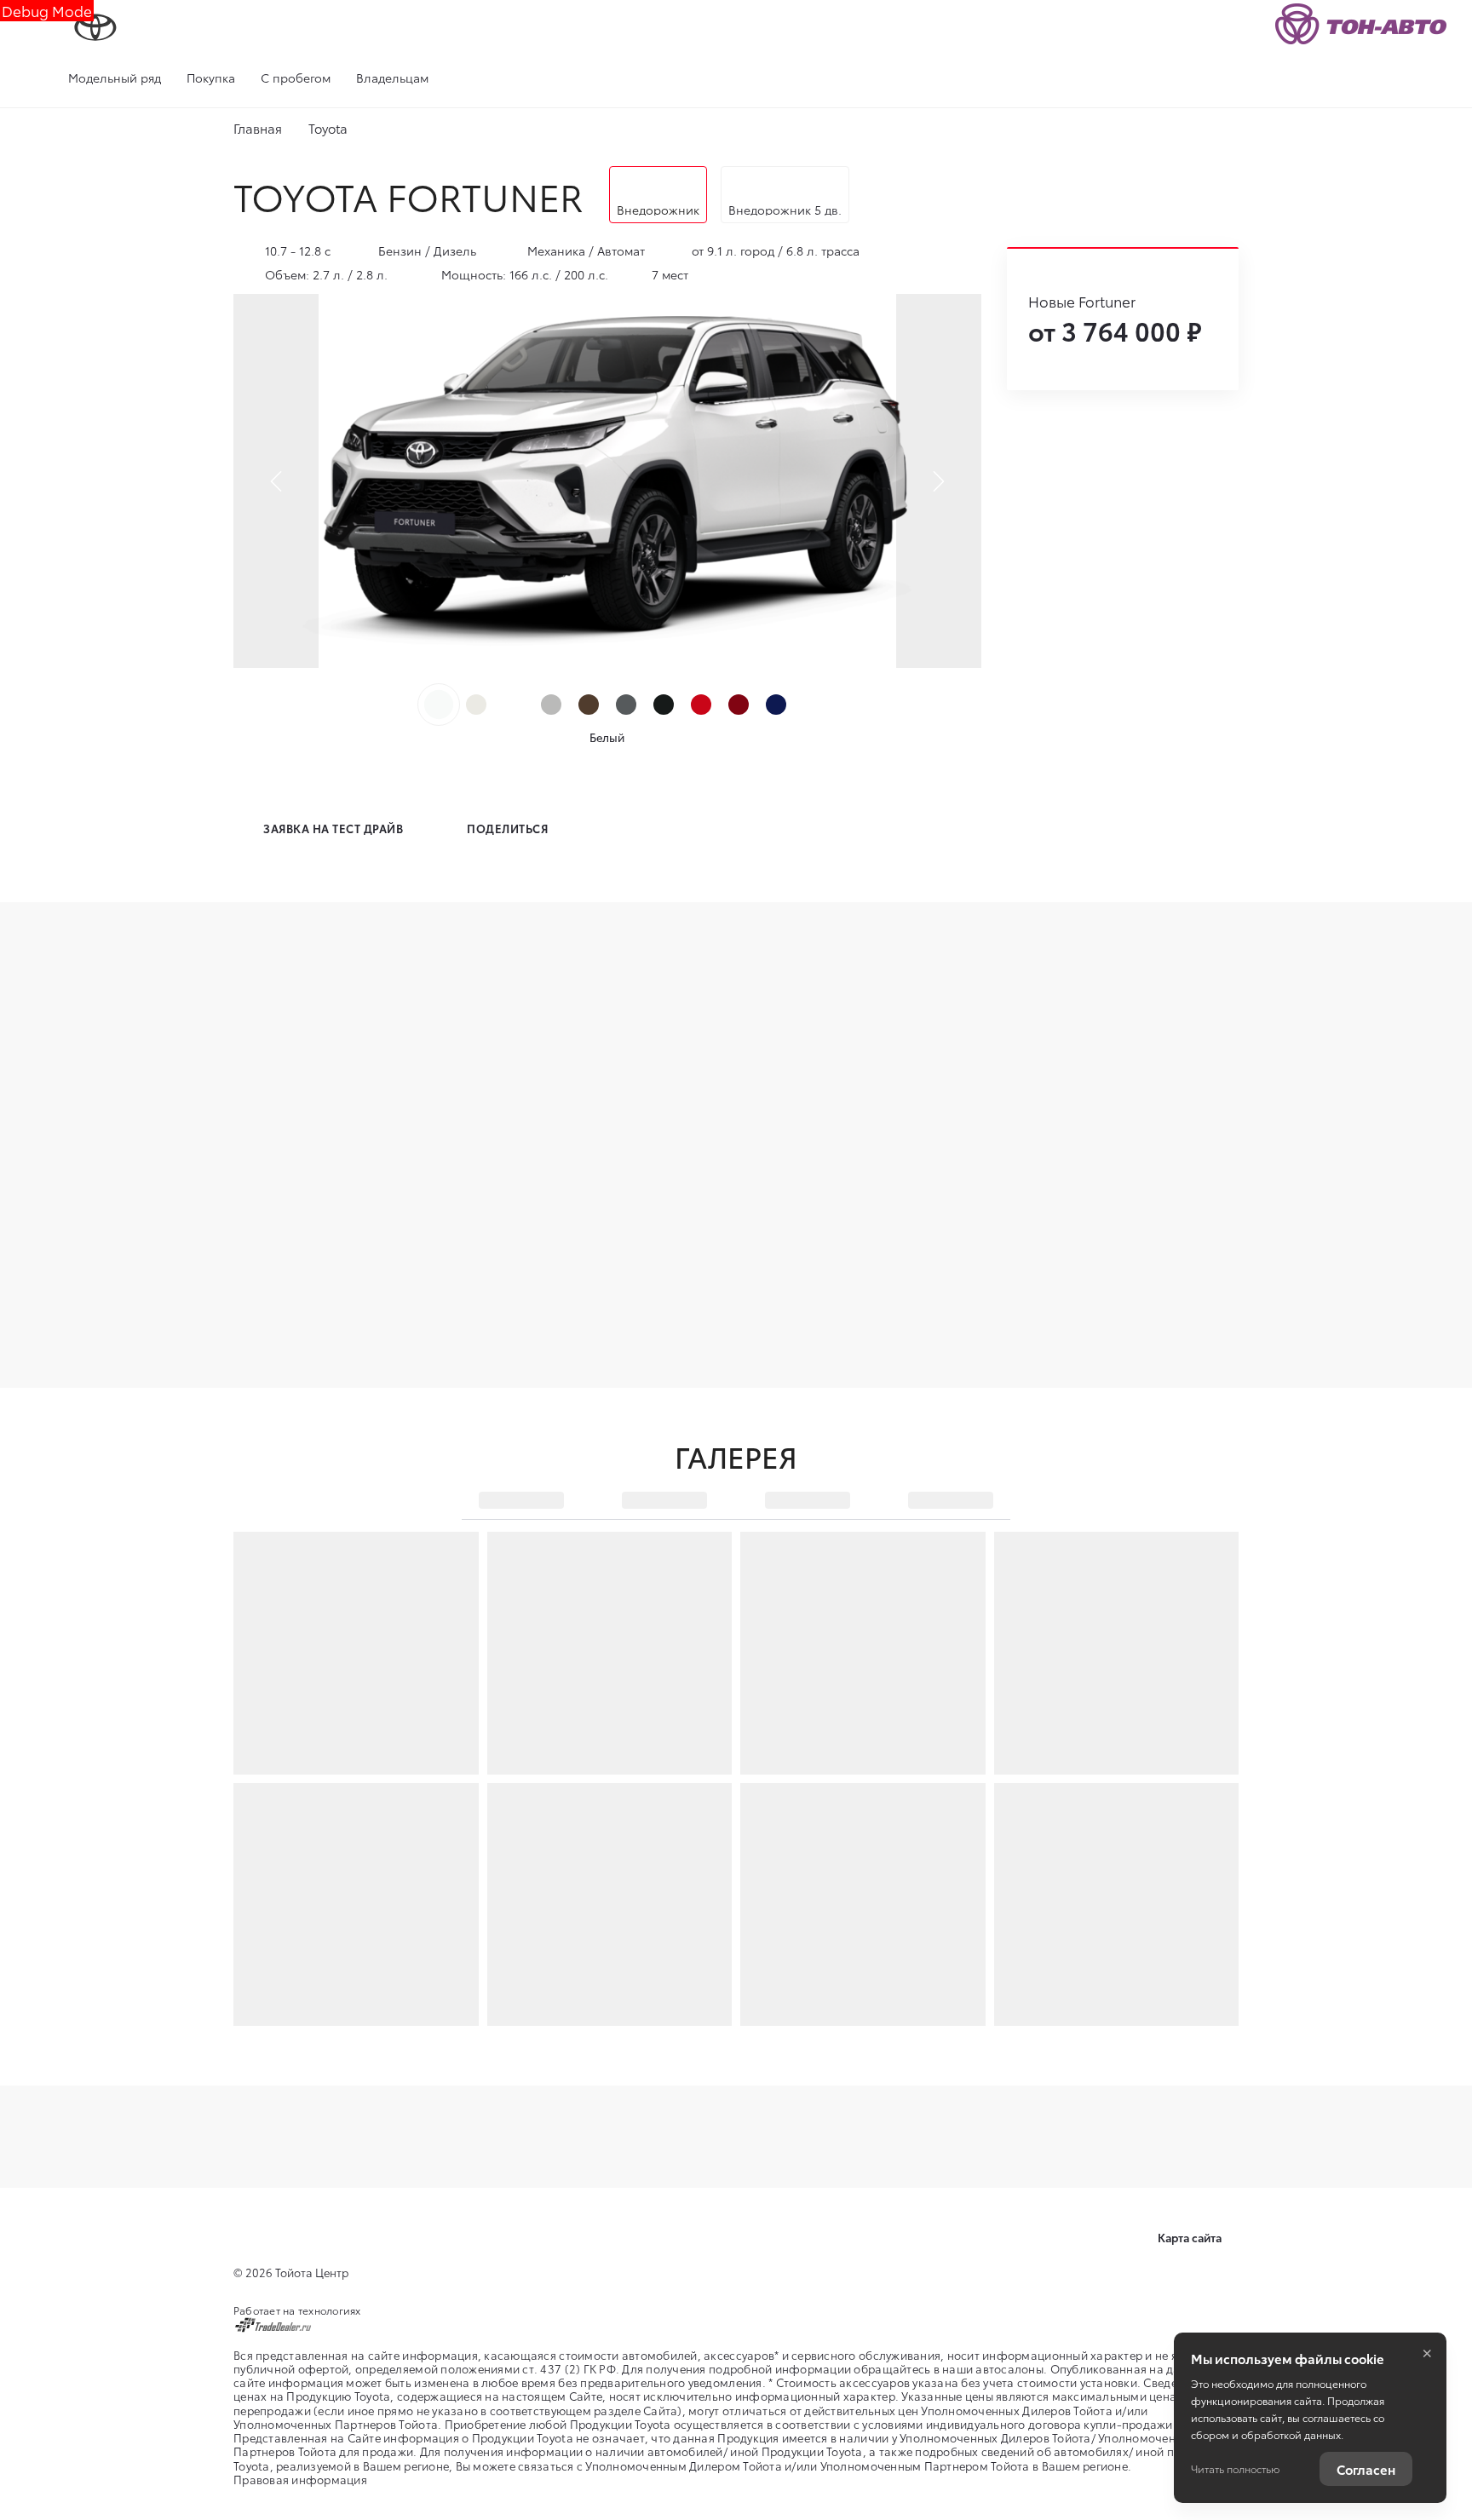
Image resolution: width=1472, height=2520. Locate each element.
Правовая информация (300, 2479)
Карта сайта (1191, 2237)
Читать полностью (1235, 2468)
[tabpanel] (607, 481)
